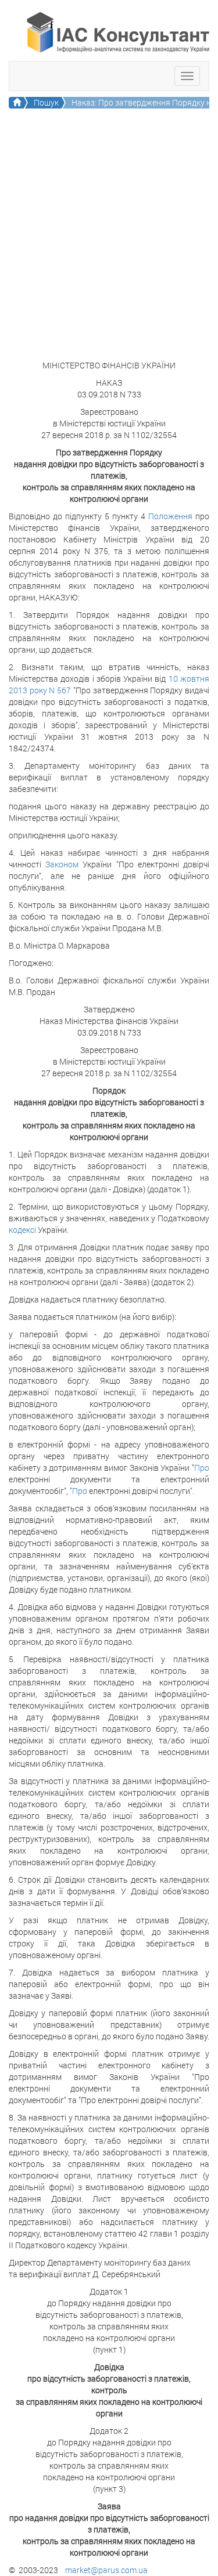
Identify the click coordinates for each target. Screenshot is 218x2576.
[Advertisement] (109, 245)
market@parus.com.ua (106, 2570)
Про (202, 1468)
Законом (62, 864)
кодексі (22, 1230)
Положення (170, 516)
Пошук (46, 102)
